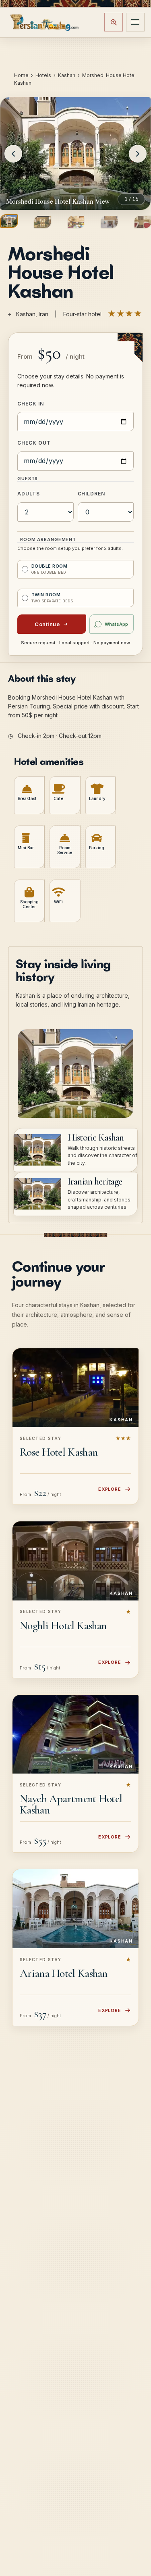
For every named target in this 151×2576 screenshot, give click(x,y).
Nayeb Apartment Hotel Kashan (71, 1804)
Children (92, 494)
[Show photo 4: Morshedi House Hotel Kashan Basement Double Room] (109, 222)
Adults (29, 494)
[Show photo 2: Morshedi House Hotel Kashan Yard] (42, 222)
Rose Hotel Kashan (59, 1452)
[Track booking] (114, 22)
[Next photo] (138, 154)
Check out (34, 443)
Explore (110, 1489)
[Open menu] (135, 22)
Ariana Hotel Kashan (64, 1973)
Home (21, 75)
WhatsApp (116, 624)
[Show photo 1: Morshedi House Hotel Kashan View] (9, 221)
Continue (47, 624)
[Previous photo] (13, 154)
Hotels (43, 75)
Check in (31, 404)
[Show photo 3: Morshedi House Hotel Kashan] (76, 222)
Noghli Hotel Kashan (63, 1625)
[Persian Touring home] (45, 22)
